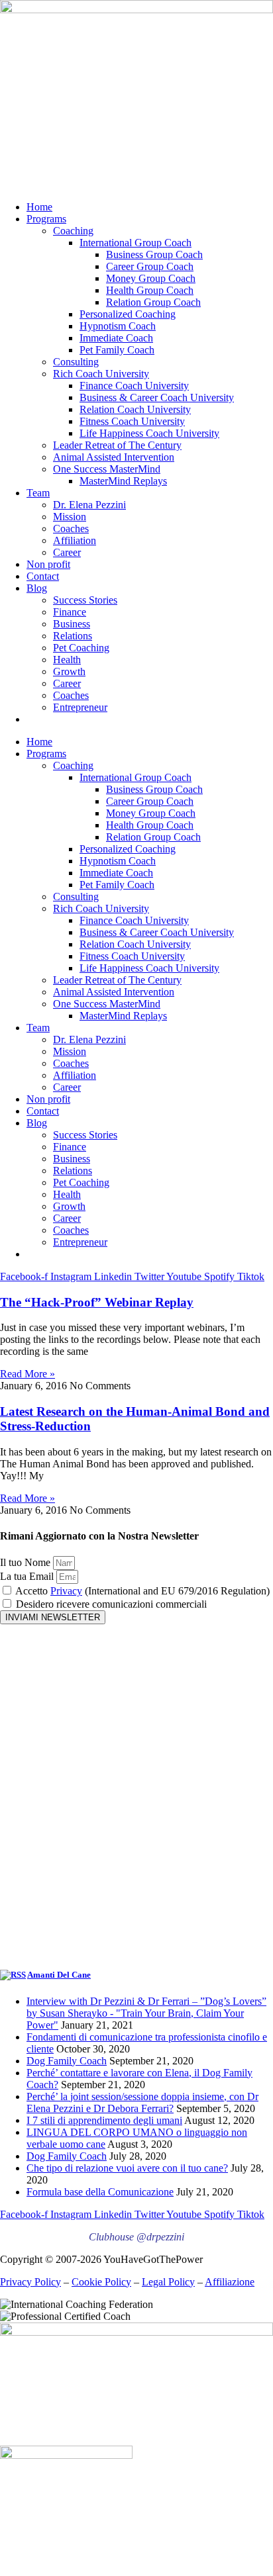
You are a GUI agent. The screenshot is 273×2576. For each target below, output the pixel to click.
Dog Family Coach (67, 2061)
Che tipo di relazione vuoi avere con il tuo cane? (127, 2168)
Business (72, 624)
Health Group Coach (150, 290)
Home (39, 207)
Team (38, 493)
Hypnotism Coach (118, 326)
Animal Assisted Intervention (114, 457)
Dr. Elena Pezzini (89, 505)
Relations (73, 636)
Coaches (71, 529)
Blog (37, 588)
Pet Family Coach (117, 350)
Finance (70, 612)
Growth (69, 671)
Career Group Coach (150, 266)
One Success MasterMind (107, 469)
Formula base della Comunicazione (100, 2192)
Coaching (73, 231)
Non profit (48, 564)
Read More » (27, 1374)
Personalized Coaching (128, 314)
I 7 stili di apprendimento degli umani (104, 2120)
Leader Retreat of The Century (117, 445)
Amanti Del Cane (59, 1975)
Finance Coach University (134, 386)
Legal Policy (168, 2282)
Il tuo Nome (27, 1562)
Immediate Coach (116, 338)
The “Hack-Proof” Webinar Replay (97, 1302)
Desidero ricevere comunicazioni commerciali (111, 1604)
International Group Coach (136, 243)
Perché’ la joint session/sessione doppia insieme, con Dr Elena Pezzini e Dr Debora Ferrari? (142, 2102)
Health (67, 660)
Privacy (66, 1591)
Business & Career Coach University (157, 397)
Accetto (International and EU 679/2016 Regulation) (142, 1591)
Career (67, 552)
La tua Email (28, 1576)
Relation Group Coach (153, 302)
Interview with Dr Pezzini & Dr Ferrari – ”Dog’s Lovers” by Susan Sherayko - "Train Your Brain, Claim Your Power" (146, 2013)
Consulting (76, 362)
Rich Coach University (101, 374)
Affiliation (75, 540)
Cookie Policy (101, 2282)
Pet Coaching (81, 648)
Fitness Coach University (132, 421)
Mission (70, 517)
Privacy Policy (30, 2282)
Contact (43, 576)
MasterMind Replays (123, 481)
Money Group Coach (151, 278)
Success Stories (85, 600)
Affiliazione (230, 2282)
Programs (46, 219)
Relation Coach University (135, 409)
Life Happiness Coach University (149, 433)
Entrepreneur (80, 707)
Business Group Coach (154, 254)
